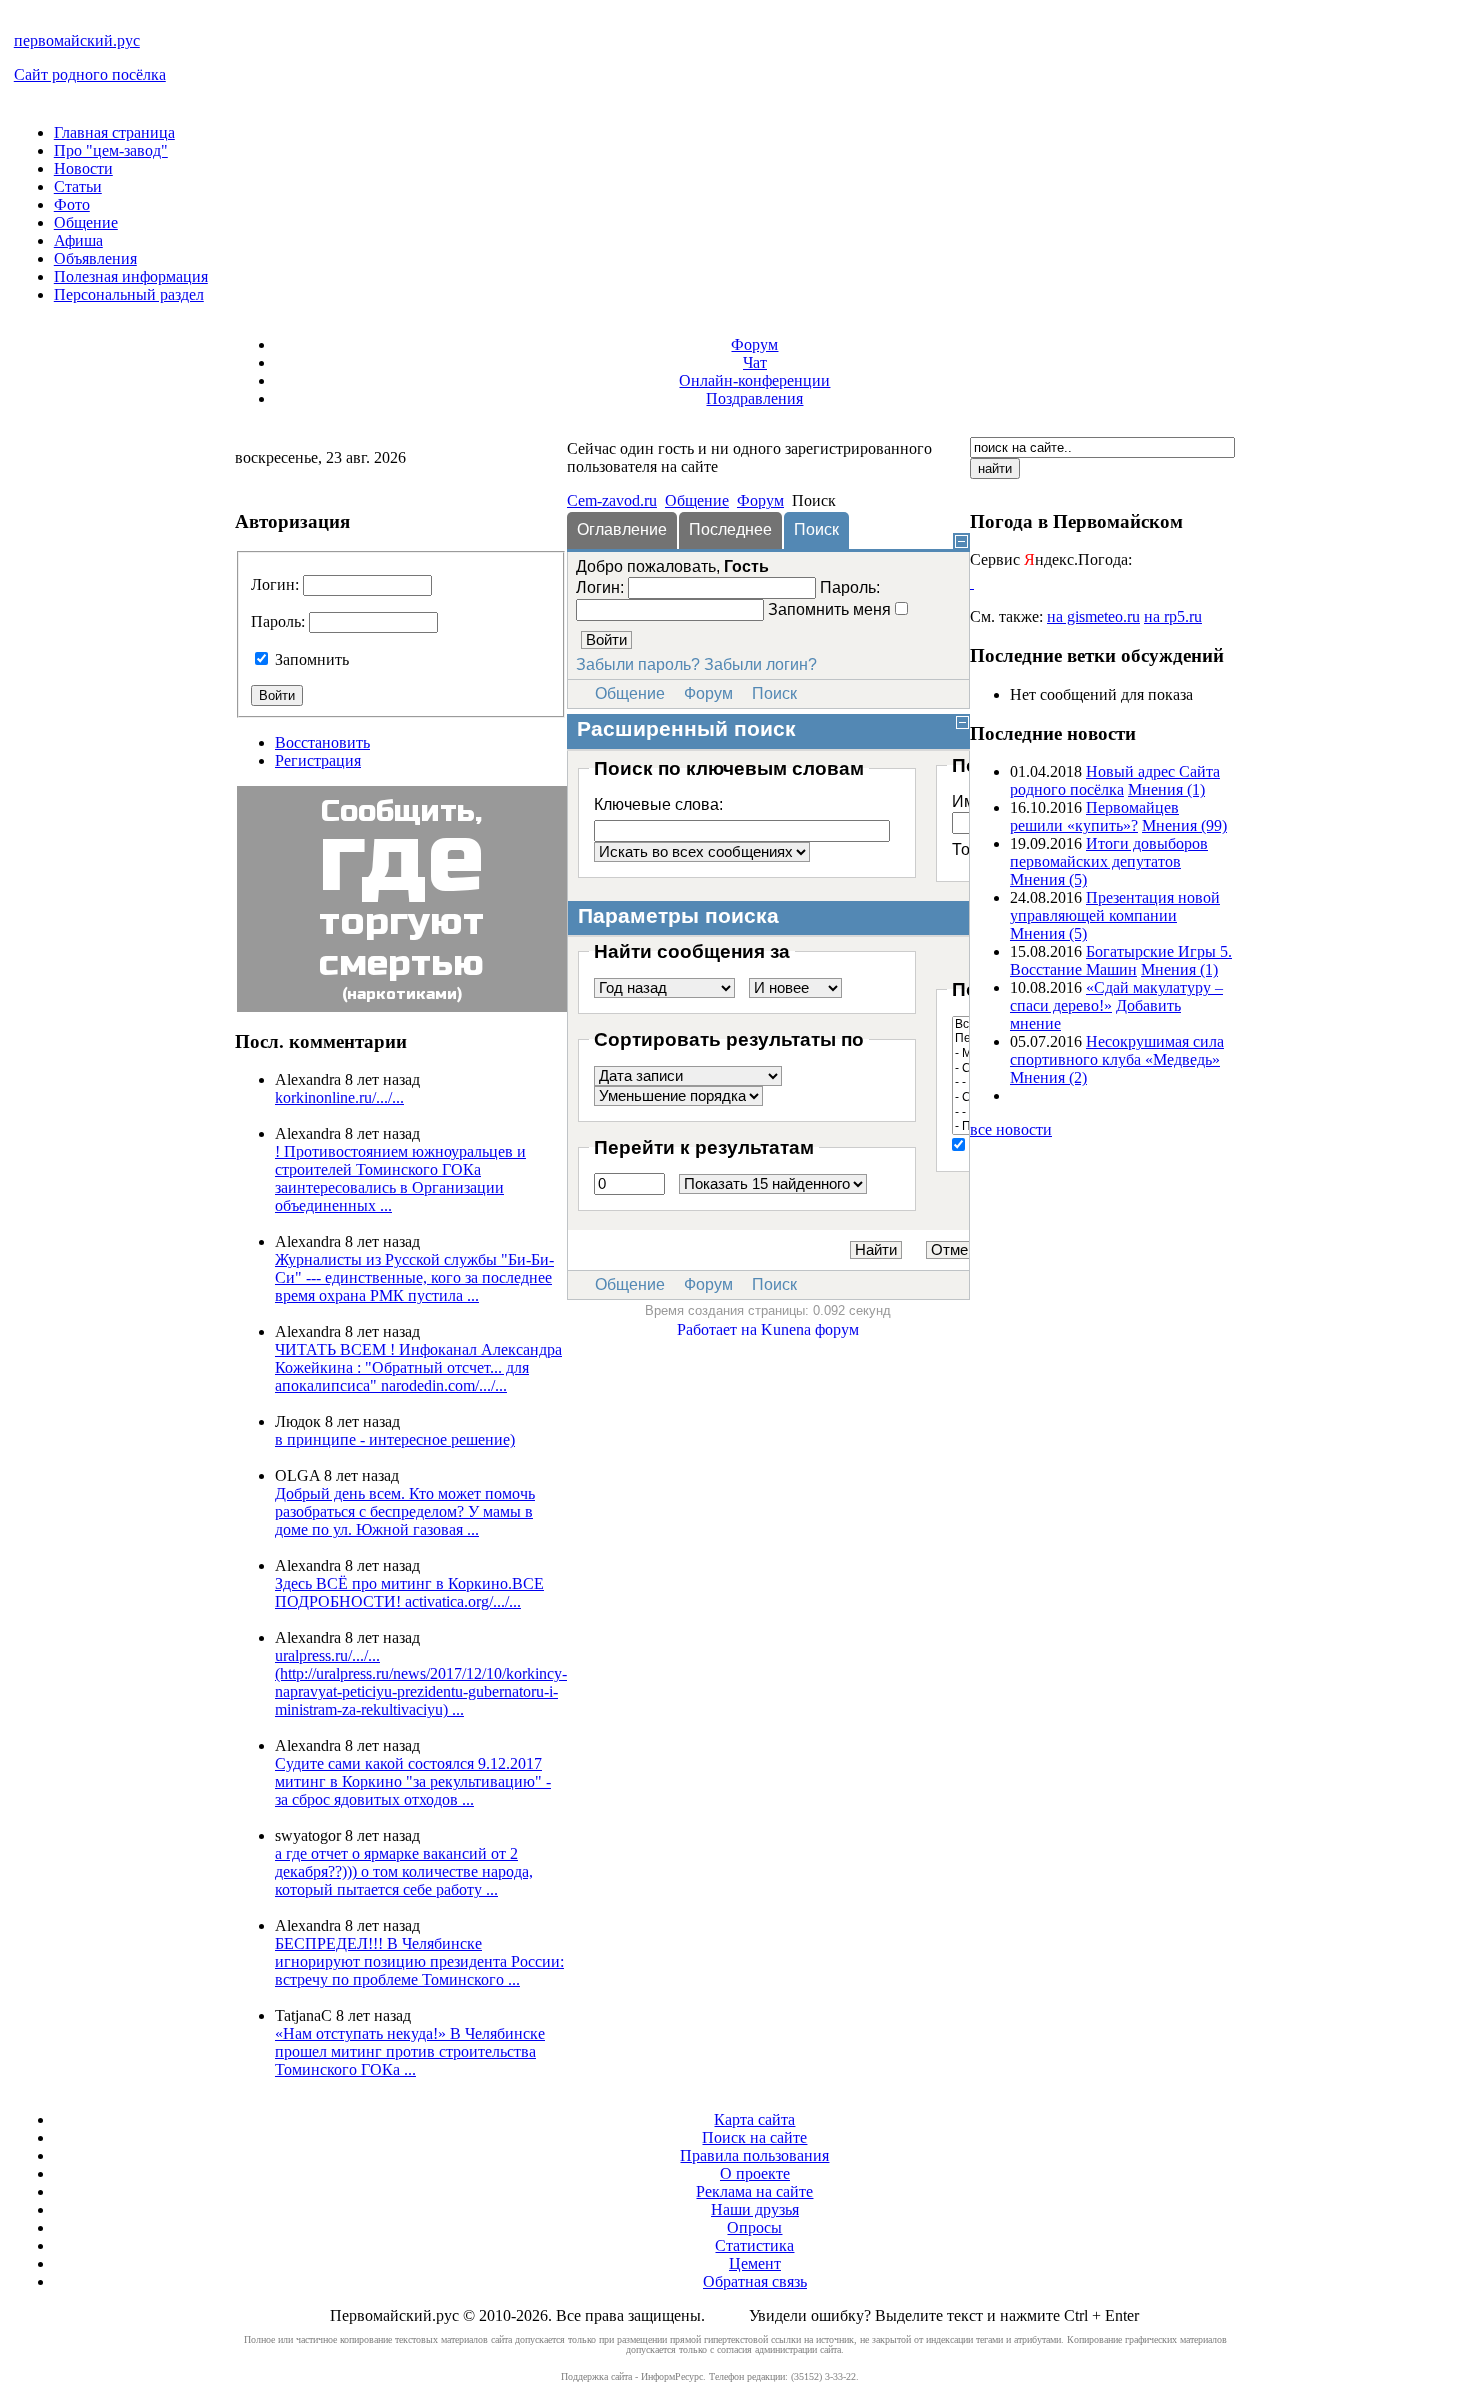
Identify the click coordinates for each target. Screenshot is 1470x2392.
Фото (72, 204)
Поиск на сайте (754, 2137)
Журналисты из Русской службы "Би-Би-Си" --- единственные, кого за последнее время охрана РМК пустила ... (414, 1277)
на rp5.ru (1173, 616)
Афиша (78, 240)
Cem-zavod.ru (612, 500)
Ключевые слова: (658, 804)
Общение (86, 222)
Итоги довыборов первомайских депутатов (1109, 852)
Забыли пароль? (638, 664)
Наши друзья (755, 2209)
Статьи (78, 186)
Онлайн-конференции (754, 380)
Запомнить (312, 659)
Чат (755, 362)
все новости (1011, 1129)
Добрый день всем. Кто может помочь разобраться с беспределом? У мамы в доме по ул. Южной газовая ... (405, 1511)
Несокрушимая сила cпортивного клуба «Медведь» (1117, 1050)
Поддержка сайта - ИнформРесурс (632, 2376)
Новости (83, 168)
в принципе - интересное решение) (395, 1439)
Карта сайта (754, 2119)
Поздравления (754, 398)
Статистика (754, 2245)
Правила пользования (754, 2155)
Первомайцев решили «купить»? (1094, 816)
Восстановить (322, 742)
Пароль (276, 621)
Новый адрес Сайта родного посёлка (1115, 780)
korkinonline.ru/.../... (339, 1097)
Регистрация (318, 760)
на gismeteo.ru (1093, 616)
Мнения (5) (1048, 879)
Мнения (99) (1184, 825)
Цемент (755, 2263)
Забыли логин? (760, 664)
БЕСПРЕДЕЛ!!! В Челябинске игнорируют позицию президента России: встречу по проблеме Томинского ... (419, 1961)
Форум (754, 344)
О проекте (755, 2173)
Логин (273, 584)
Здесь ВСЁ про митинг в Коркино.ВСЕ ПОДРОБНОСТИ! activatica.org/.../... (409, 1592)
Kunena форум (810, 1329)
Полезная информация (131, 276)
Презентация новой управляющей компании (1115, 906)
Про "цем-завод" (111, 150)
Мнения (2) (1048, 1077)
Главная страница (114, 132)
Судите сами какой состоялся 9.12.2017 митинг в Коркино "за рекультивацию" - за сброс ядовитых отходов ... (413, 1781)
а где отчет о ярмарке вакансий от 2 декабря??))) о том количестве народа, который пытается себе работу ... (404, 1871)
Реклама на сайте (754, 2191)
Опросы (754, 2227)
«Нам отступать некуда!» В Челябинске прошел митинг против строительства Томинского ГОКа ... (410, 2051)
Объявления (95, 258)
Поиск (774, 693)
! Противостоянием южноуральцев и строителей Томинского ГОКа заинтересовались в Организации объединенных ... (400, 1178)
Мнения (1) (1166, 789)
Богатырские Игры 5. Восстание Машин (1121, 960)
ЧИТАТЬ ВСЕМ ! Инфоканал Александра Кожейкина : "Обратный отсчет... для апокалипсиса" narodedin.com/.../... (418, 1367)
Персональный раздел (129, 294)
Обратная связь (755, 2281)
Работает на (717, 1329)
